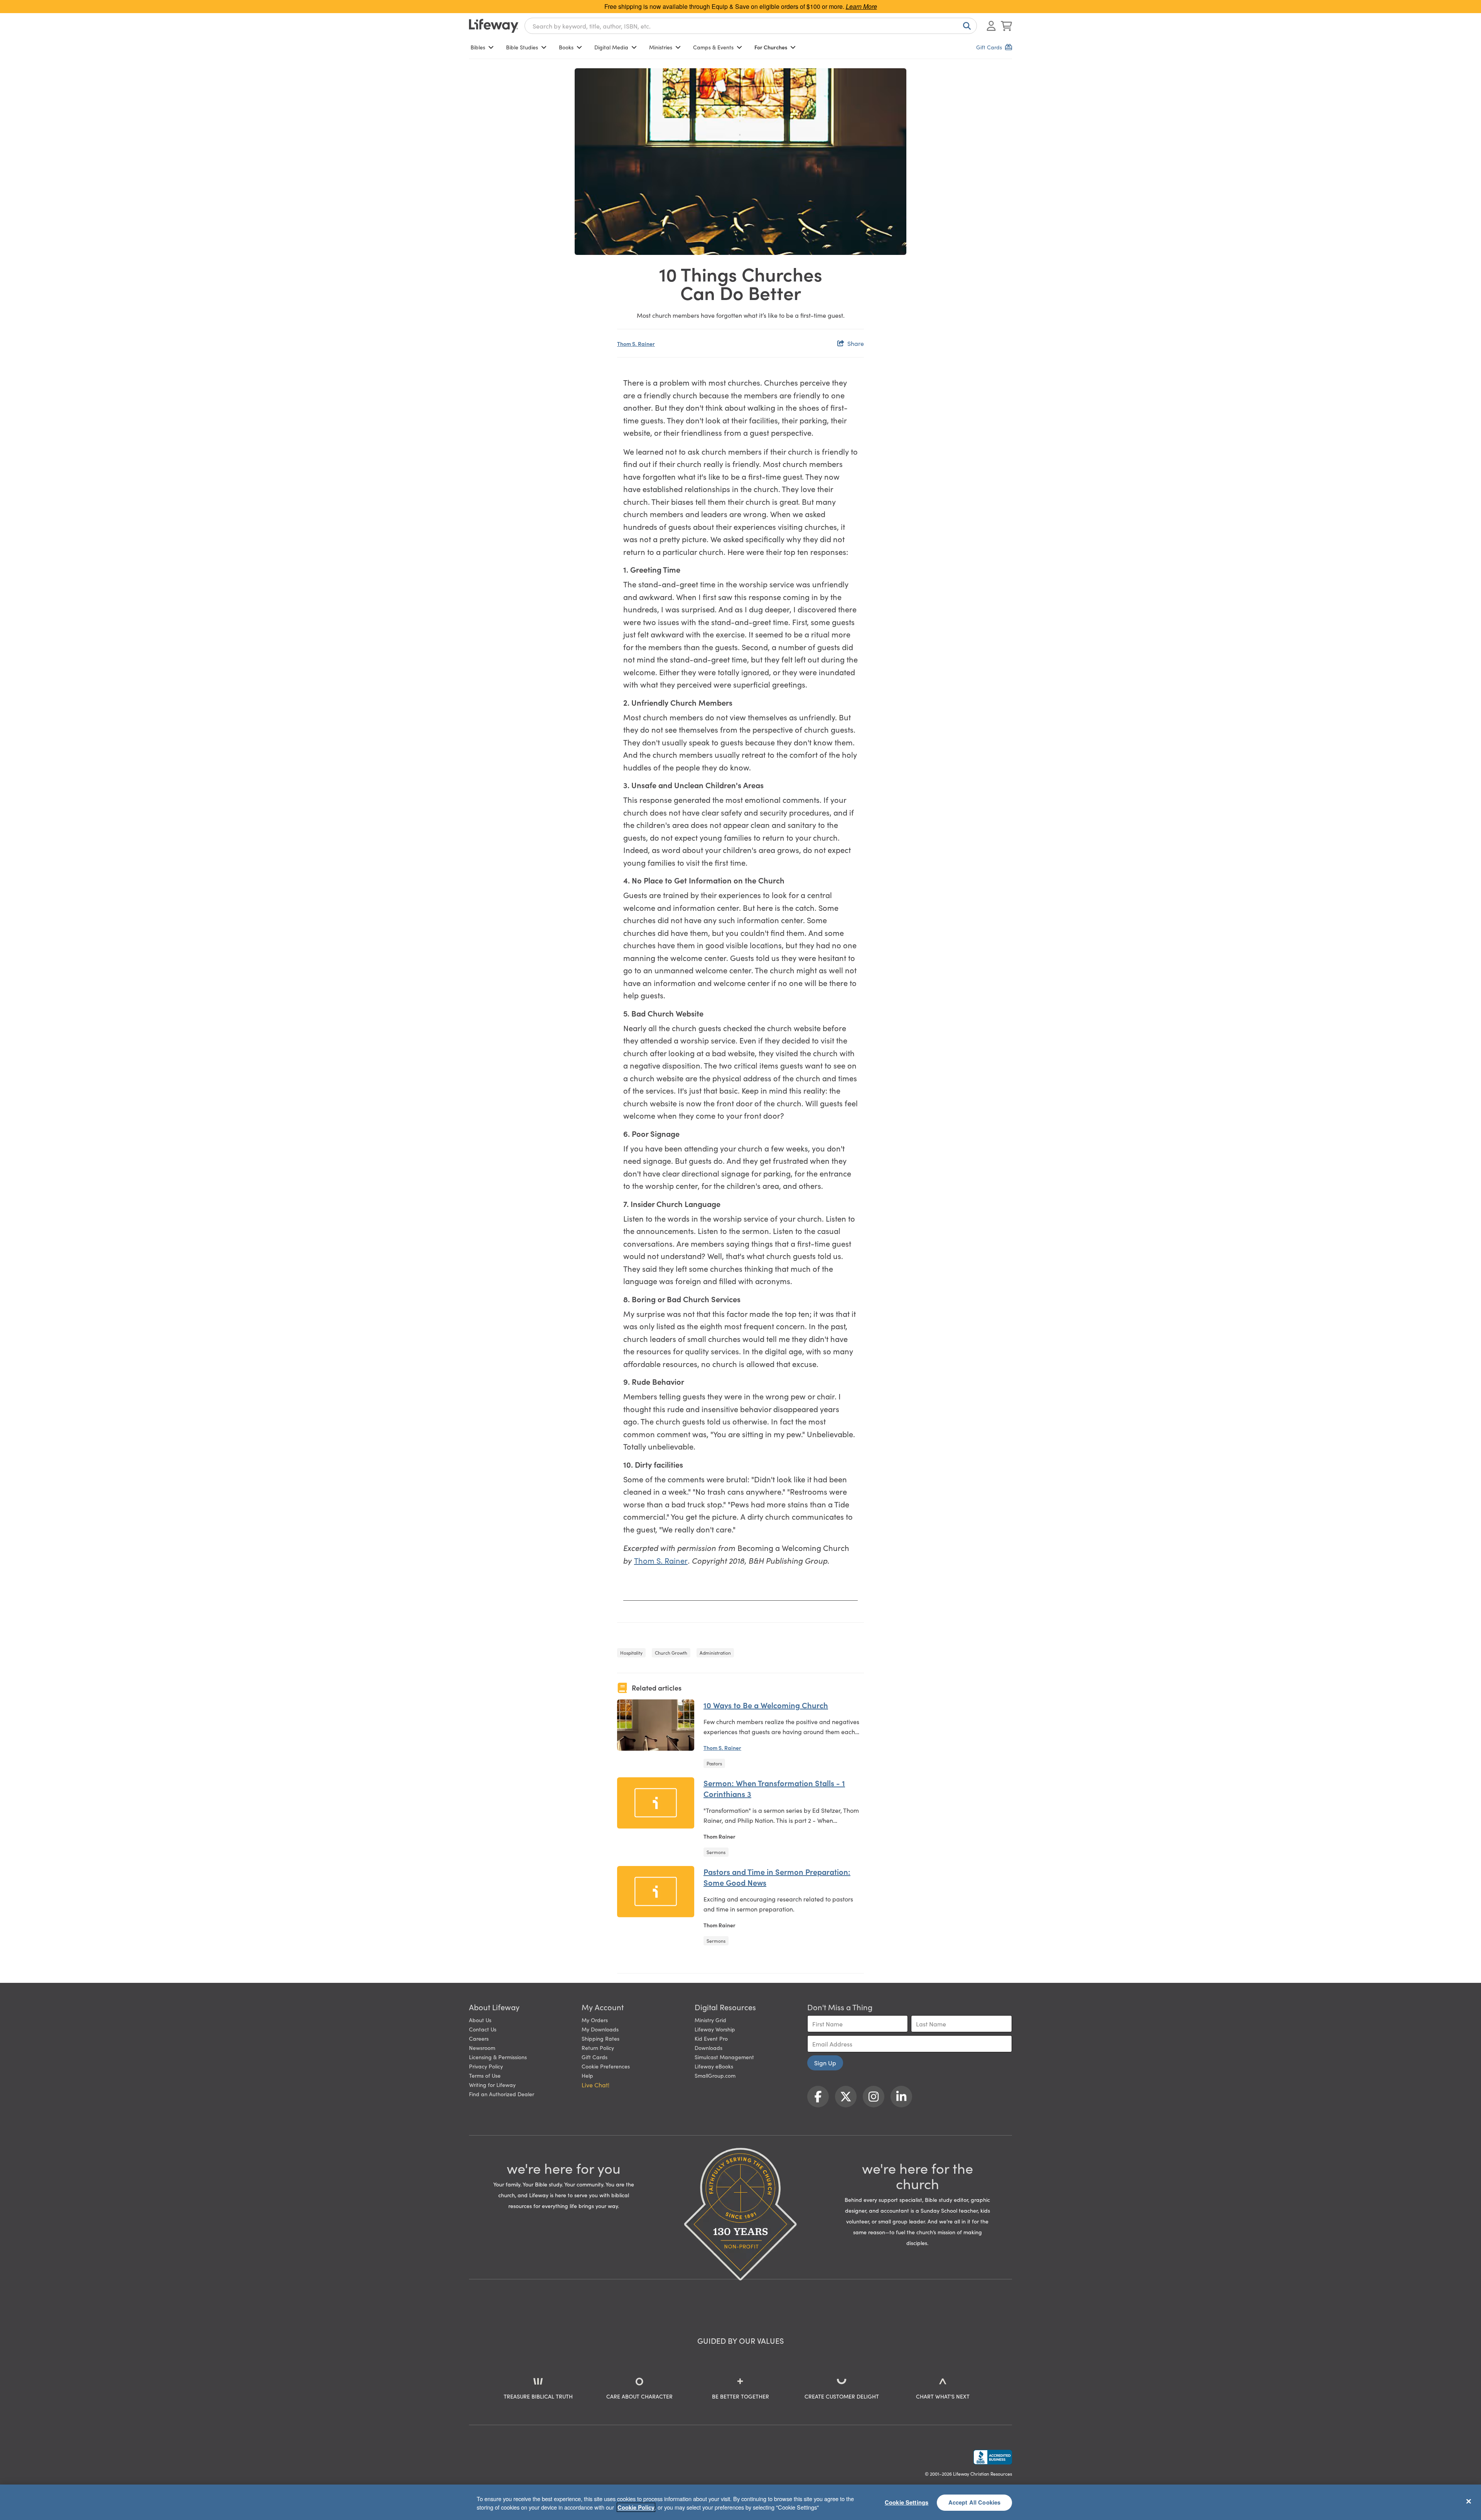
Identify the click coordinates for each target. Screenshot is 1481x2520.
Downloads (708, 2048)
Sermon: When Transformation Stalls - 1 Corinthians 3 (774, 1788)
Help (587, 2075)
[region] (740, 2502)
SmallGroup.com (715, 2075)
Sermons (716, 1852)
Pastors (714, 1763)
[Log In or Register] (991, 26)
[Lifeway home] (494, 26)
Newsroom (482, 2048)
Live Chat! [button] (595, 2085)
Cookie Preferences (606, 2066)
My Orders (595, 2020)
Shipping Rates (600, 2038)
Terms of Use (485, 2075)
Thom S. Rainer (636, 344)
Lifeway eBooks (714, 2066)
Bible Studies (522, 47)
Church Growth (671, 1653)
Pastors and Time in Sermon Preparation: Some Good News (777, 1877)
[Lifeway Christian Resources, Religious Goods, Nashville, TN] (993, 2457)
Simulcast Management (724, 2057)
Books (566, 47)
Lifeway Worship (715, 2029)
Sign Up (825, 2063)
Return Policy (598, 2048)
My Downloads (600, 2029)
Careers (479, 2038)
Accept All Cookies (975, 2502)
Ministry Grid (710, 2020)
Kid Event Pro (711, 2038)
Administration (715, 1653)
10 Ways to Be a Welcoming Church (766, 1705)
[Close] (1469, 2501)
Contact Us (483, 2029)
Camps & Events (713, 47)
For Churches (771, 47)
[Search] (965, 26)
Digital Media (611, 47)
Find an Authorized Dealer (502, 2094)
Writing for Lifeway (492, 2085)
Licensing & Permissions (498, 2057)
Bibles (478, 47)
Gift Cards (595, 2057)
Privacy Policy (486, 2066)
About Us (480, 2020)
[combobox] (751, 26)
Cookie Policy (636, 2507)
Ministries (661, 47)
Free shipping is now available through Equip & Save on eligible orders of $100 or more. (741, 6)
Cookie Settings (907, 2502)
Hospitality (631, 1653)
